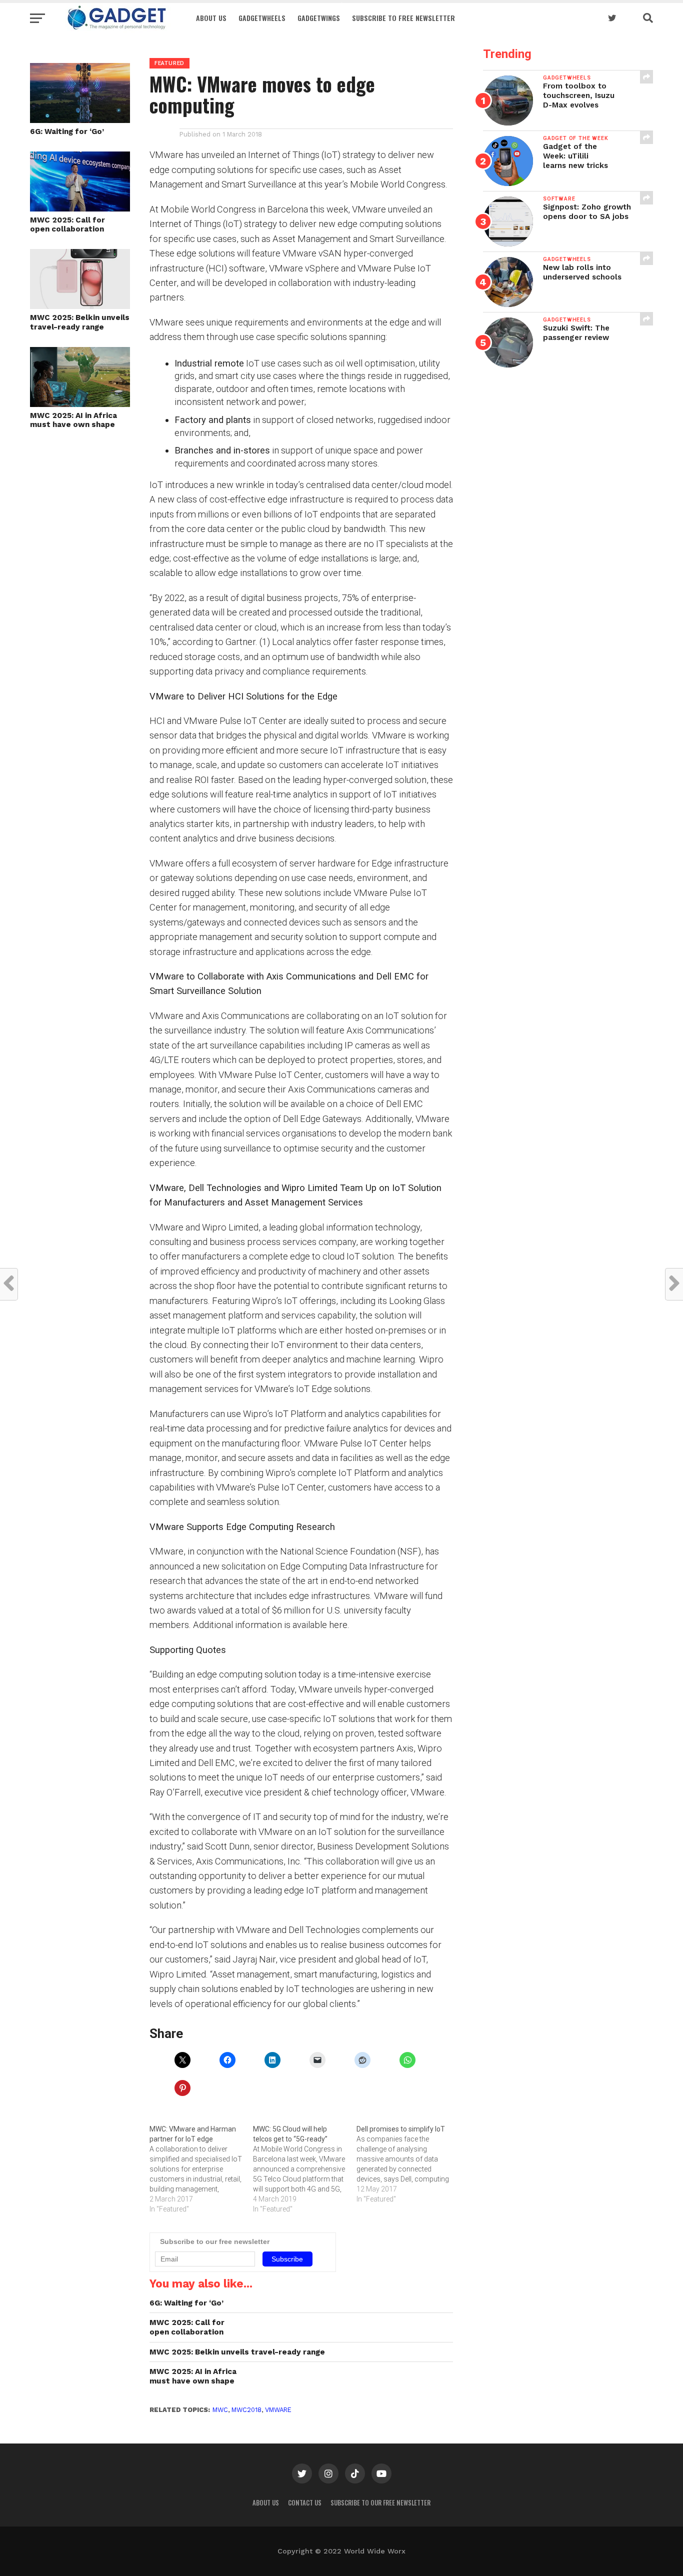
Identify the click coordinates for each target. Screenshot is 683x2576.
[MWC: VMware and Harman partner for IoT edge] (201, 2169)
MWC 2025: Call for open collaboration (67, 225)
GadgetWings (319, 18)
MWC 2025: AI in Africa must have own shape (73, 420)
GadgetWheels (262, 18)
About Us (211, 18)
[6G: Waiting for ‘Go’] (80, 120)
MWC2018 (246, 2410)
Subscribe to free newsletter (403, 18)
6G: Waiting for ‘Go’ (67, 131)
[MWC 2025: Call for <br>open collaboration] (80, 208)
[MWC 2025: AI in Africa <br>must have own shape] (80, 404)
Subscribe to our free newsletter (380, 2503)
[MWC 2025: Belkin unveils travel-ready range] (80, 306)
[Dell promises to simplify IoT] (408, 2164)
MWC (220, 2410)
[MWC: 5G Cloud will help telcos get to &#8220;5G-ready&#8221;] (305, 2169)
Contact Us (305, 2503)
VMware (278, 2410)
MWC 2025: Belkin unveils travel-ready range (80, 322)
